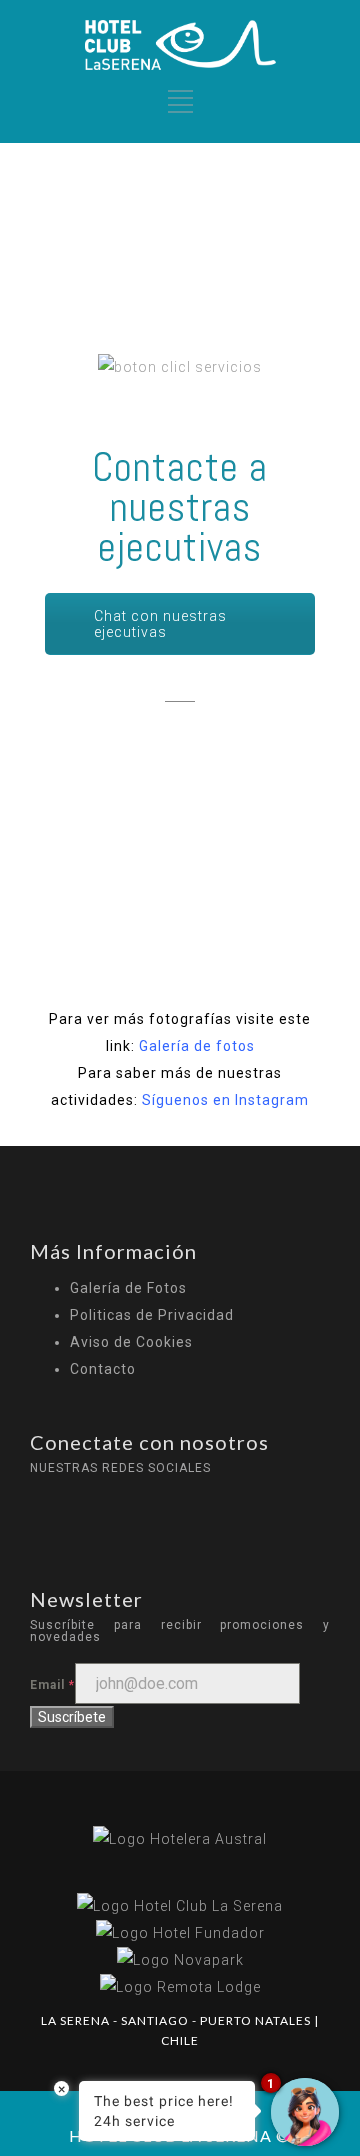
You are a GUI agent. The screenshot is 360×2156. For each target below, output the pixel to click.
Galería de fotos (197, 1046)
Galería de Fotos (128, 1288)
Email (52, 1685)
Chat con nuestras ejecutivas (160, 624)
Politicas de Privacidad (152, 1315)
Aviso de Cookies (131, 1342)
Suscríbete (72, 1717)
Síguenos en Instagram (225, 1100)
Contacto (103, 1369)
